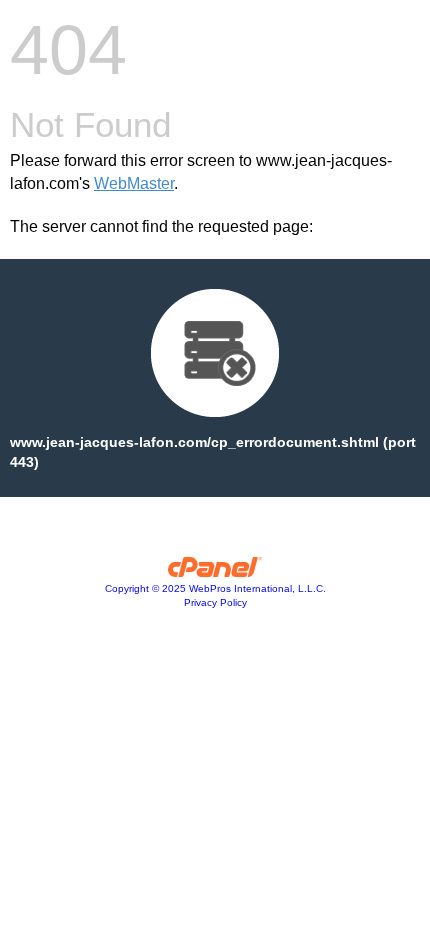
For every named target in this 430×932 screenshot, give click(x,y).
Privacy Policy (215, 602)
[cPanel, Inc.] (215, 572)
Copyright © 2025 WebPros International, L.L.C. (215, 588)
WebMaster (134, 183)
